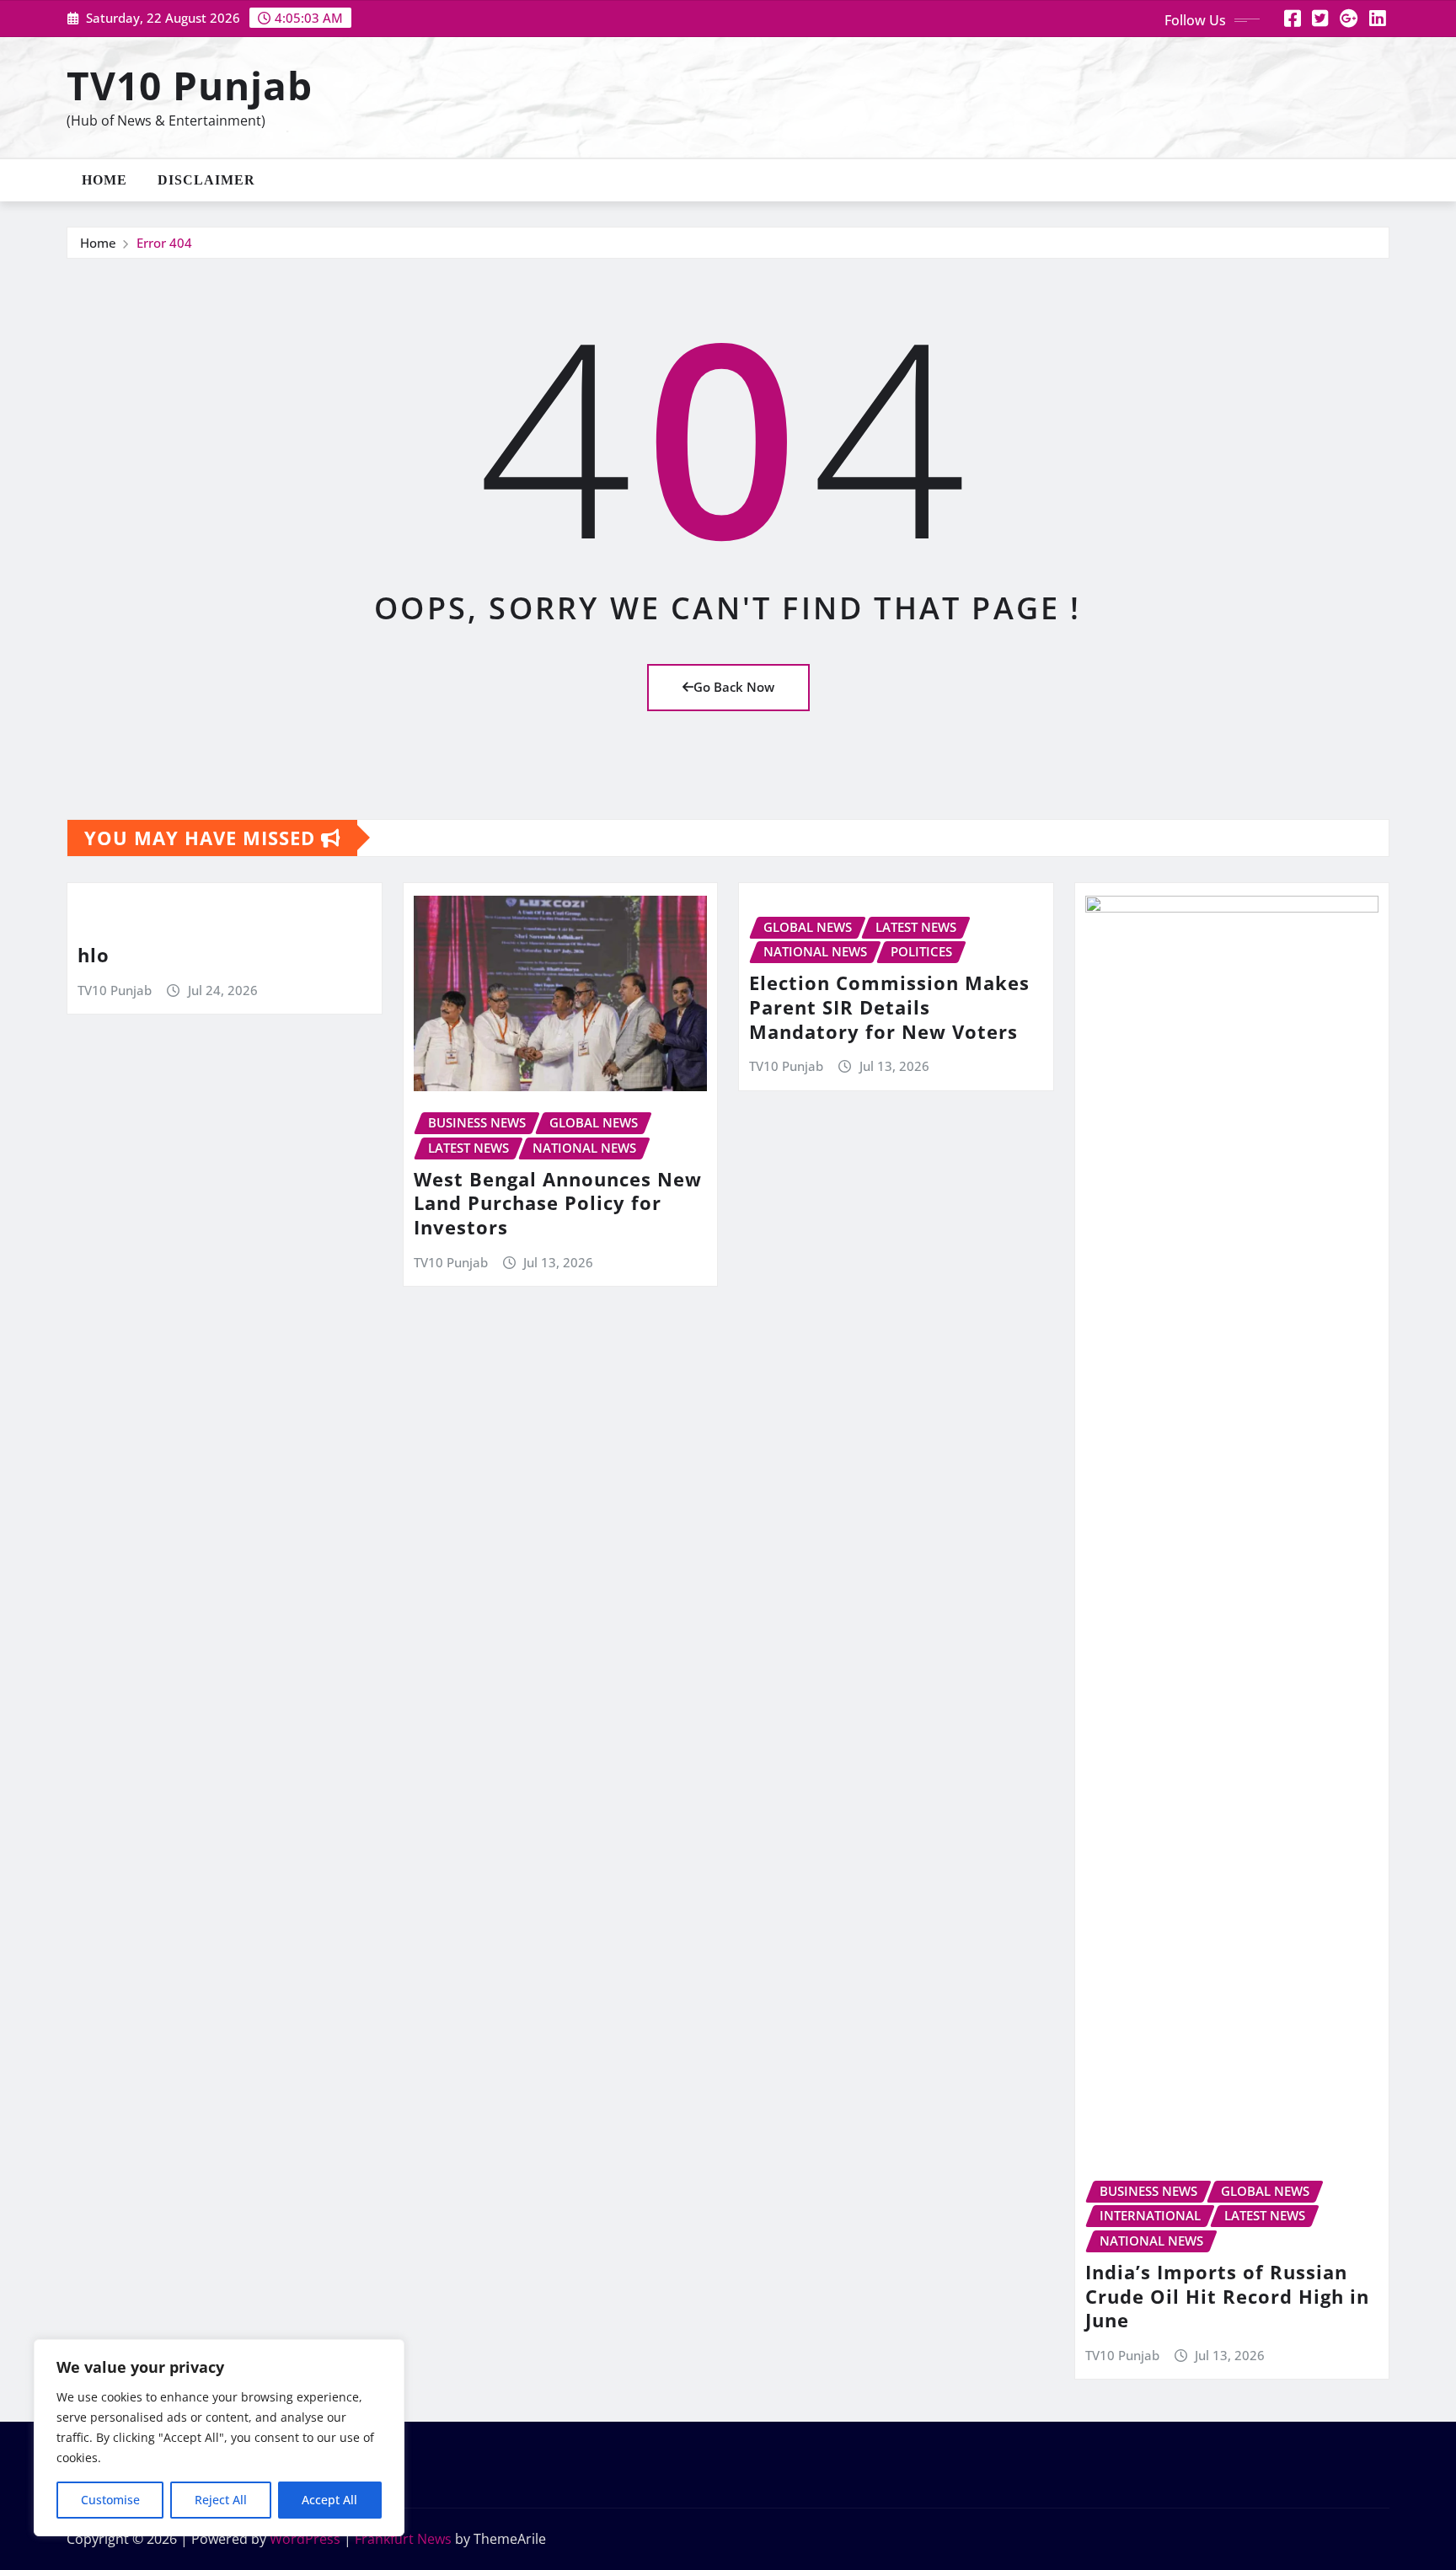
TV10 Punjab (190, 85)
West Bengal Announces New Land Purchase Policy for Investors (558, 1203)
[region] (219, 2438)
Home (104, 180)
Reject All (221, 2500)
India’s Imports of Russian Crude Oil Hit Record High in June (1227, 2296)
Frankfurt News (403, 2539)
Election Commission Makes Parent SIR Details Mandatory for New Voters (889, 1007)
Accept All (329, 2500)
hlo (94, 955)
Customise (110, 2500)
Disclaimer (206, 180)
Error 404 (164, 243)
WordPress (305, 2539)
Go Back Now (734, 687)
